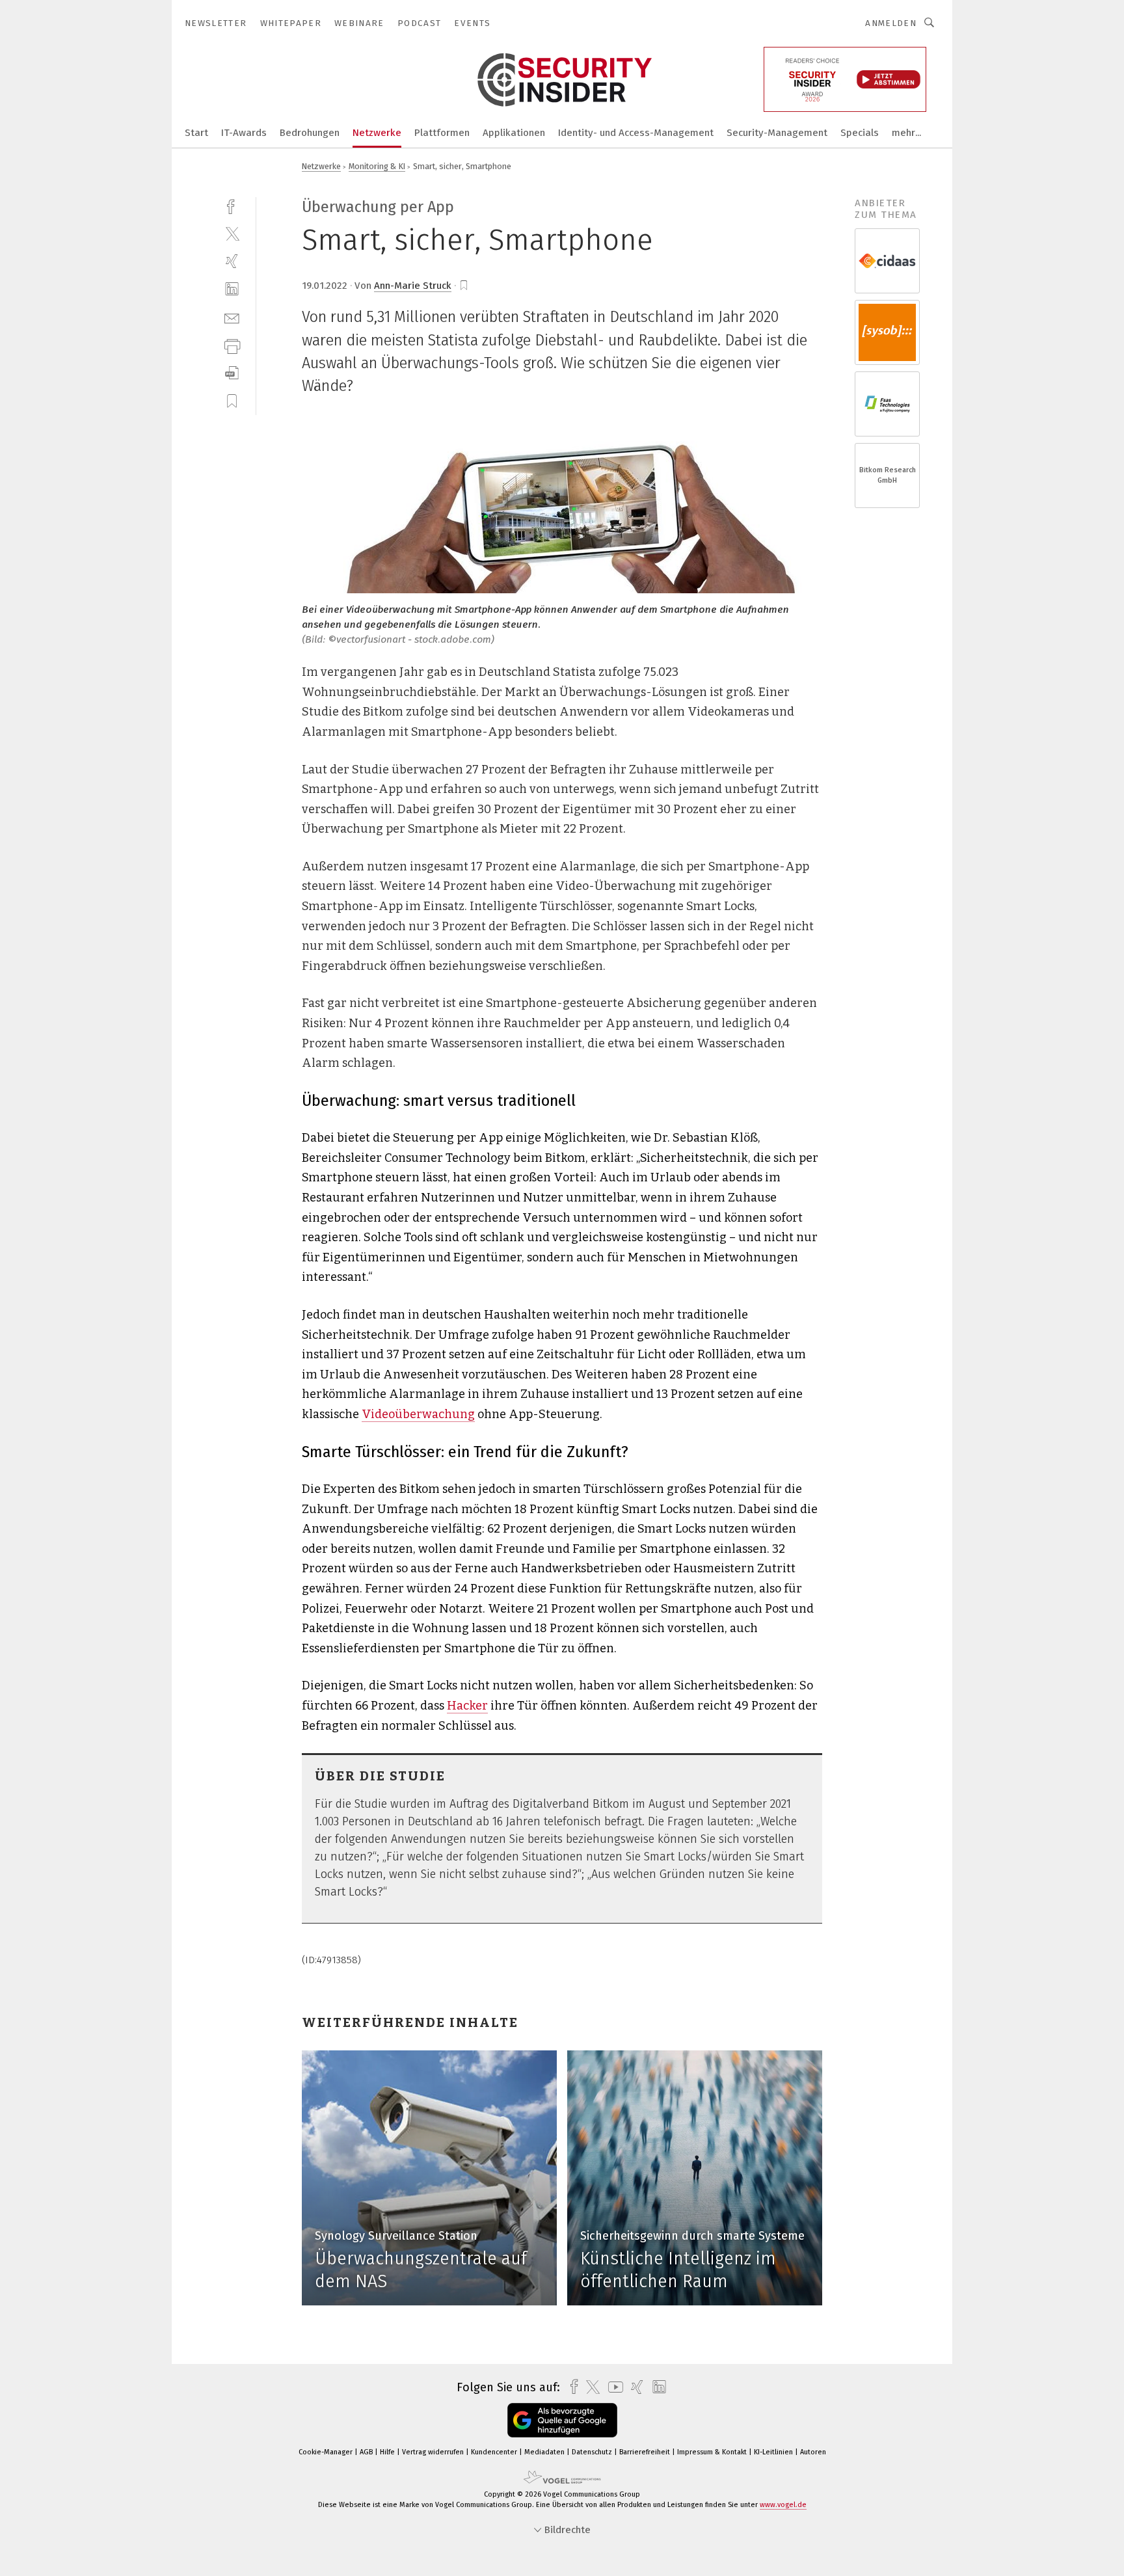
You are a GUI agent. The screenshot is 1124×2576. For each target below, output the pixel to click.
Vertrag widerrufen (434, 2452)
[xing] (232, 261)
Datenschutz (593, 2452)
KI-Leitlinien (774, 2452)
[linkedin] (232, 289)
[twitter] (232, 233)
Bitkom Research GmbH (888, 475)
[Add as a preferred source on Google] (562, 2420)
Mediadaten (545, 2452)
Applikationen (514, 133)
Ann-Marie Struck (413, 286)
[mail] (232, 317)
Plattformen (442, 133)
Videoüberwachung (418, 1414)
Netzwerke (377, 133)
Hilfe (388, 2452)
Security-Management (777, 133)
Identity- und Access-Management (636, 133)
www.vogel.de (783, 2505)
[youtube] (612, 2387)
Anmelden (891, 23)
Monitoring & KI (377, 166)
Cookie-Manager (327, 2452)
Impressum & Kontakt (713, 2452)
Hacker (467, 1706)
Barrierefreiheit (646, 2452)
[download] (232, 373)
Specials (860, 133)
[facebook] (232, 205)
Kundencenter (495, 2452)
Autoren (813, 2452)
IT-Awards (244, 133)
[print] (232, 345)
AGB (367, 2452)
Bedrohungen (310, 133)
